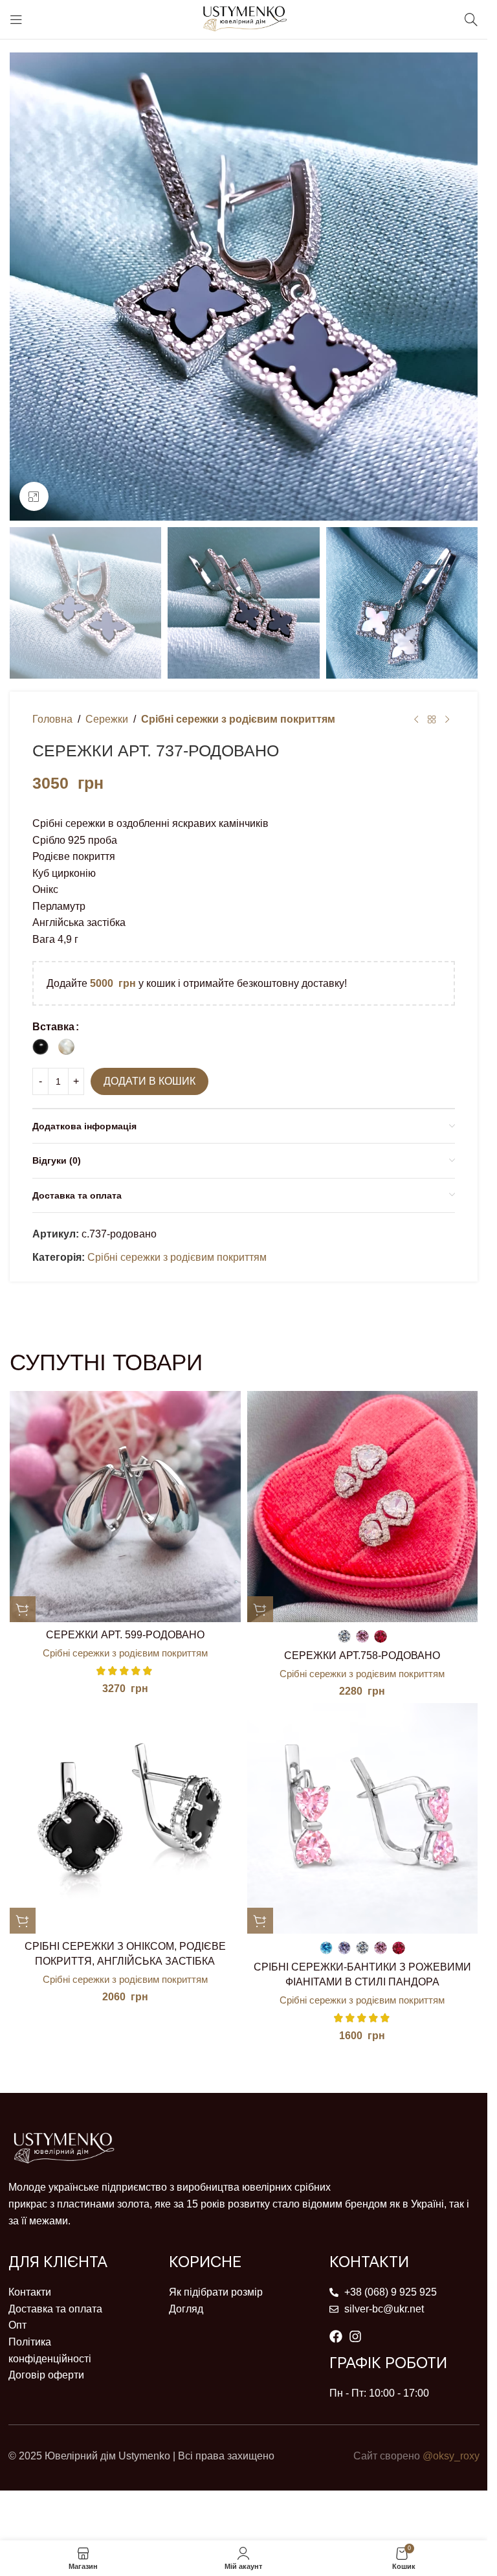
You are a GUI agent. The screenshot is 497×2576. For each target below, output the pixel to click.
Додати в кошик (149, 1081)
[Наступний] (447, 719)
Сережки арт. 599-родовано (125, 1635)
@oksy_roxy (451, 2456)
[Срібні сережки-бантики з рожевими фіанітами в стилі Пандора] (363, 1819)
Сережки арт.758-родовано (362, 1655)
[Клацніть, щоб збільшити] (34, 496)
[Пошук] (471, 19)
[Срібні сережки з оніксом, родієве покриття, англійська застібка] (125, 1819)
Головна (52, 719)
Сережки (107, 719)
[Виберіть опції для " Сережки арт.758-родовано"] (260, 1609)
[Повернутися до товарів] (432, 719)
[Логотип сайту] (244, 18)
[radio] (40, 1047)
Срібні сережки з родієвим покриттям (238, 719)
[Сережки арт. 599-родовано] (125, 1507)
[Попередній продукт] (416, 719)
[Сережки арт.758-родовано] (363, 1507)
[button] (23, 1609)
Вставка (53, 1027)
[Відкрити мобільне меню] (16, 19)
